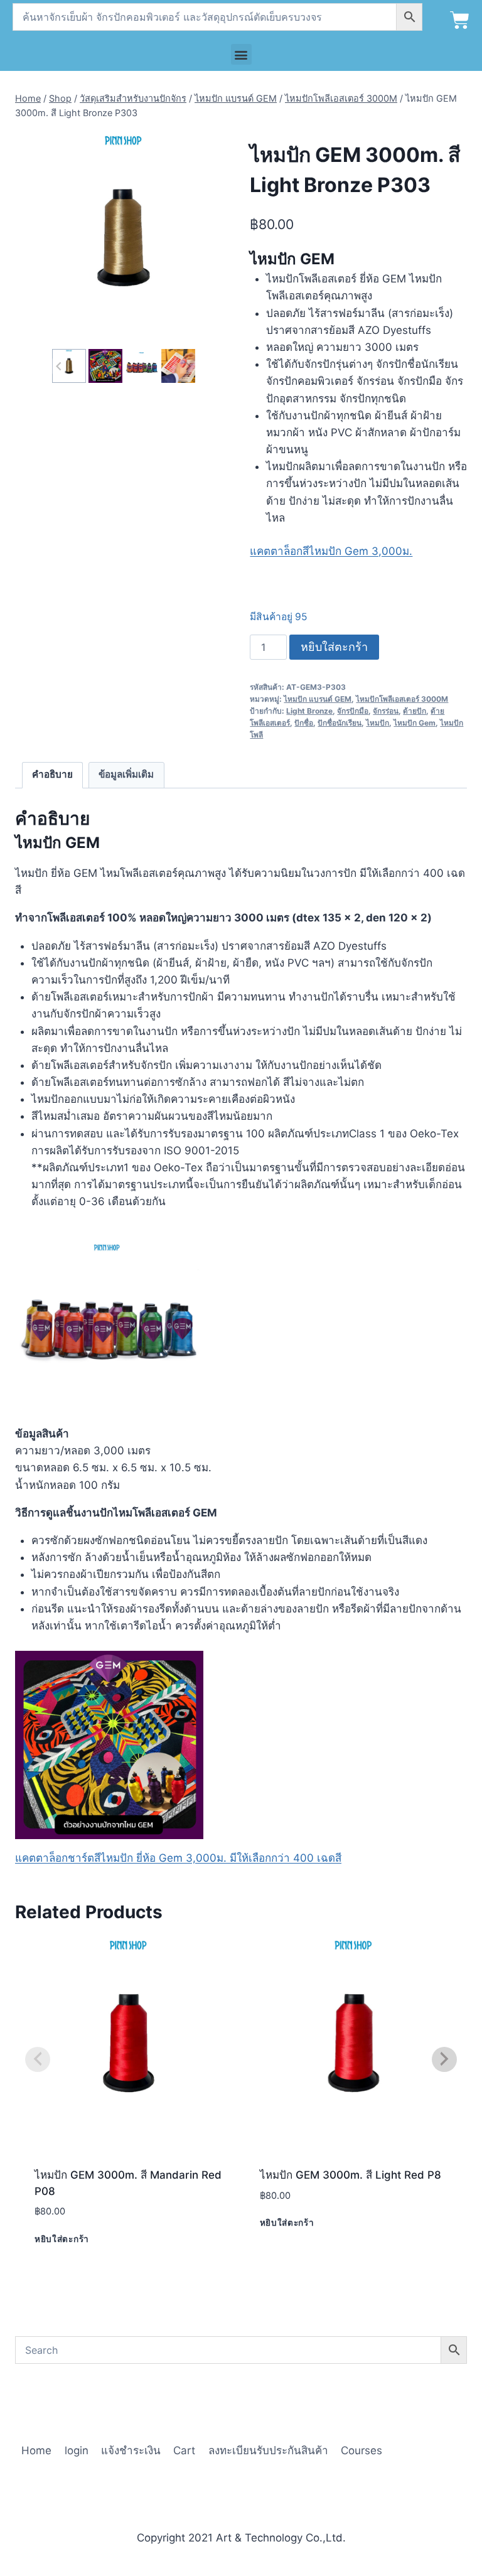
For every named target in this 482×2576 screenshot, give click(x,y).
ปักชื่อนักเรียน (340, 723)
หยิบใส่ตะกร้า (334, 647)
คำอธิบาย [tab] (52, 774)
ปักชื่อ (304, 723)
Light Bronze (309, 711)
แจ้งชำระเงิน (131, 2450)
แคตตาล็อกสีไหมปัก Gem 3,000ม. (331, 551)
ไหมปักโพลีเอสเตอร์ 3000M (402, 699)
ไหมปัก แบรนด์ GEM (318, 699)
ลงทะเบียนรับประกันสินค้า (268, 2450)
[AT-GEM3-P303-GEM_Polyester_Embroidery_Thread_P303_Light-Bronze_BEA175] (124, 238)
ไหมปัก (378, 723)
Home (36, 2450)
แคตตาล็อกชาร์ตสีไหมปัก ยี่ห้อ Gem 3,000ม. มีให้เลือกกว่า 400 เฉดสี (178, 1858)
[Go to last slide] (59, 366)
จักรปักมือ (353, 711)
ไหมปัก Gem (415, 723)
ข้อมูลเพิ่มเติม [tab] (126, 774)
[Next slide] (187, 366)
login (77, 2450)
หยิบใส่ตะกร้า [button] (62, 2239)
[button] (241, 54)
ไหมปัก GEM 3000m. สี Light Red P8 (351, 2175)
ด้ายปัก (415, 711)
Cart (184, 2450)
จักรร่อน (386, 711)
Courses (361, 2450)
